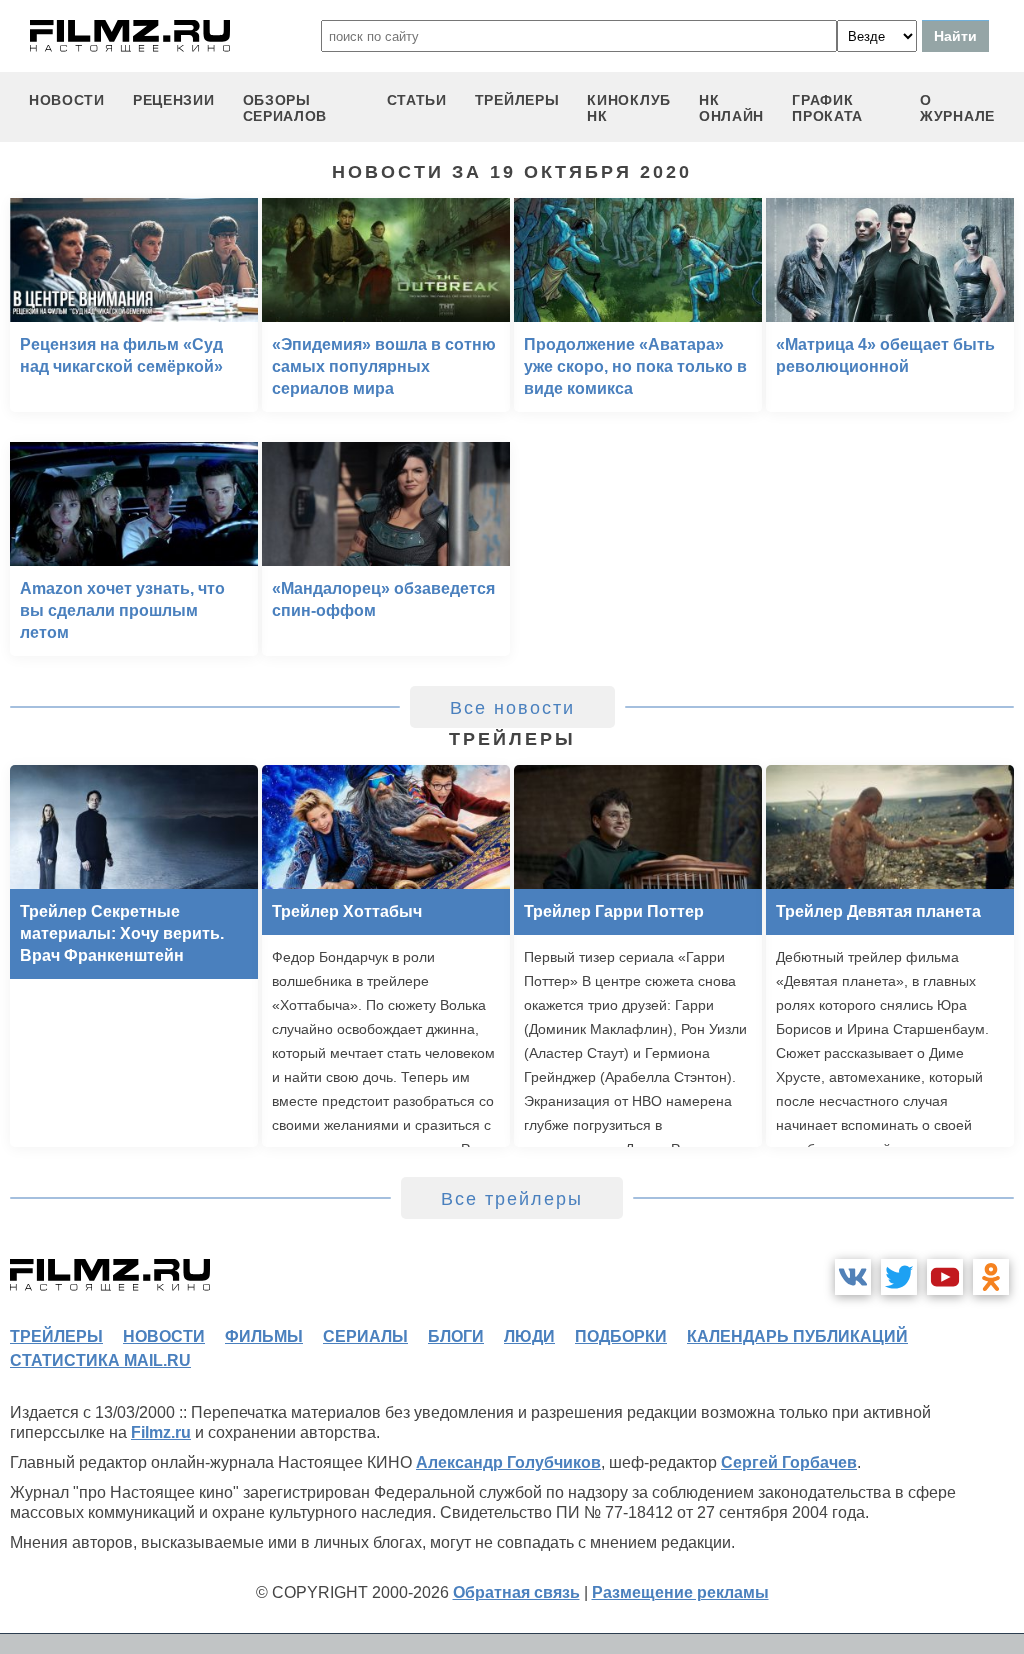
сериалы (365, 1336)
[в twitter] (899, 1277)
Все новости (512, 708)
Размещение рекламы (680, 1592)
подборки (621, 1336)
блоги (456, 1336)
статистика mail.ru (100, 1360)
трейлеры (517, 100)
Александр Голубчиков (508, 1462)
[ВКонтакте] (853, 1277)
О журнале (957, 108)
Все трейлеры (512, 1199)
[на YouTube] (945, 1277)
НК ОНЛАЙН (731, 108)
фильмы (264, 1336)
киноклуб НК (629, 108)
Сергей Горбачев (789, 1462)
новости (67, 100)
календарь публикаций (797, 1336)
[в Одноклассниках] (991, 1277)
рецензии (174, 100)
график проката (827, 108)
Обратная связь (516, 1592)
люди (529, 1336)
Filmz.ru (161, 1432)
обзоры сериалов (285, 108)
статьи (417, 100)
